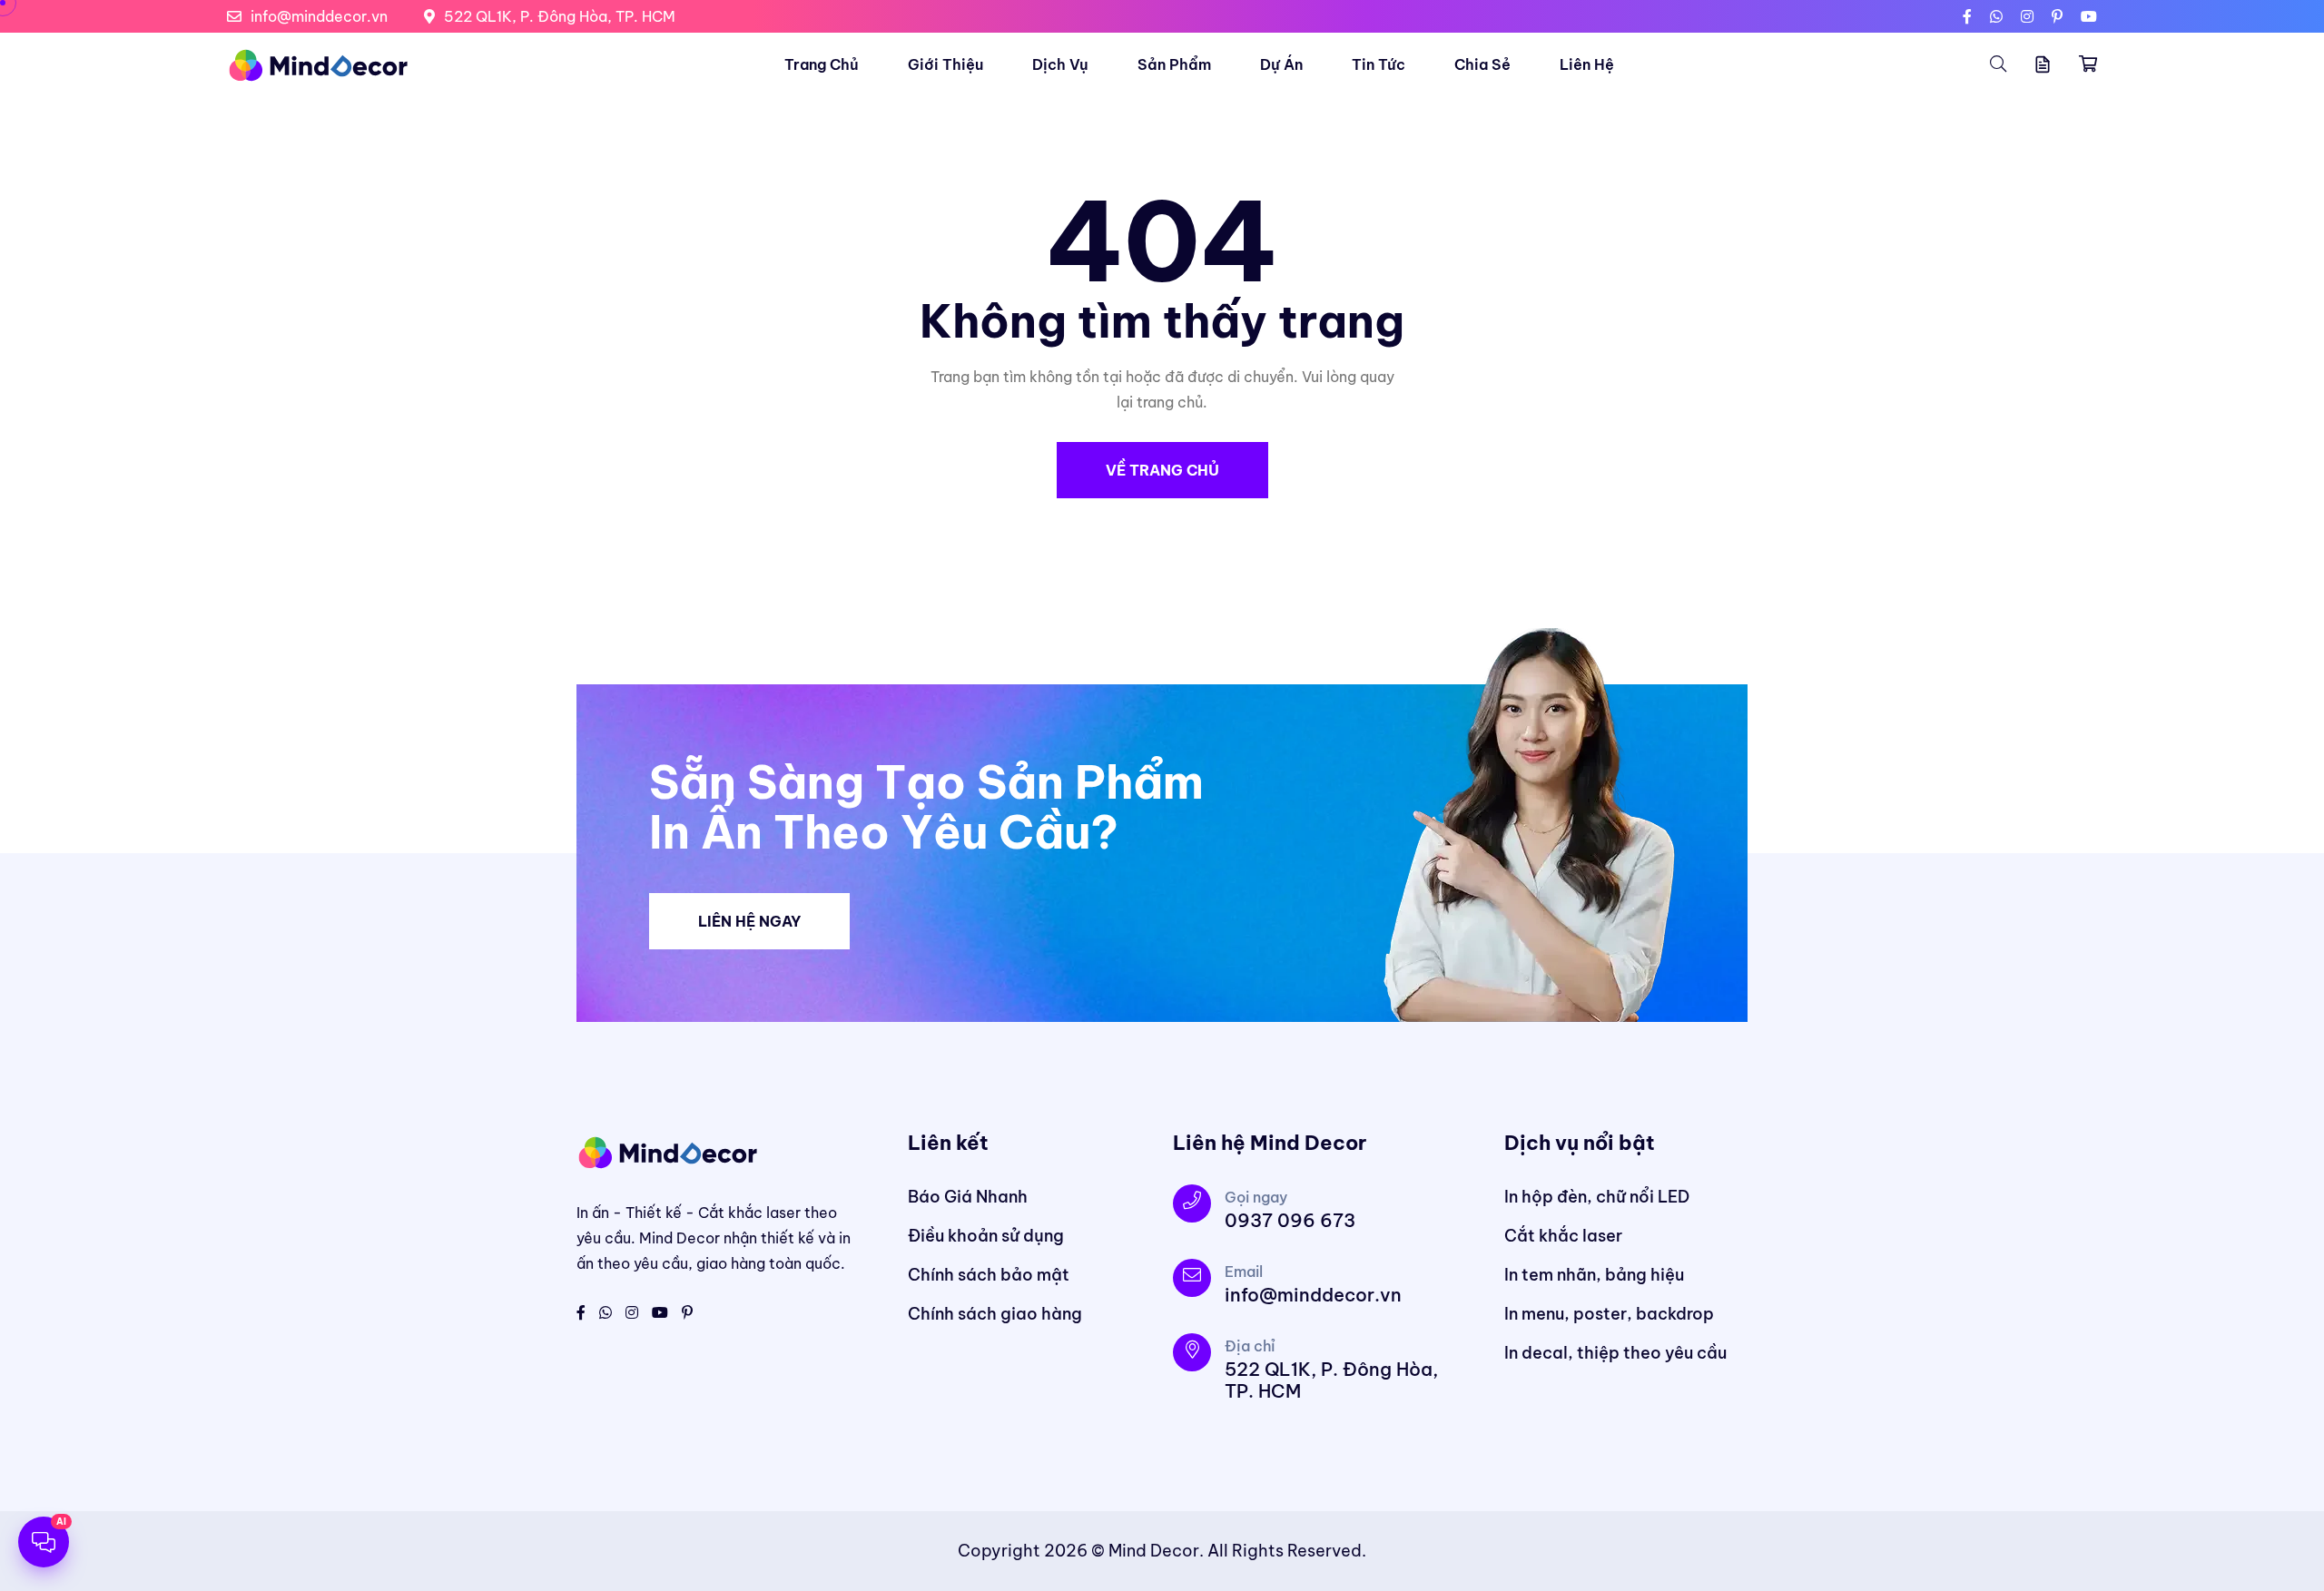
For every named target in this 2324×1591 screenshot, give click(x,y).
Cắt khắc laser (1563, 1236)
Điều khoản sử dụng (986, 1236)
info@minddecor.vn (319, 16)
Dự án (1281, 64)
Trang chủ (822, 64)
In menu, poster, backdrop (1609, 1314)
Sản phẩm (1174, 64)
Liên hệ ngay (749, 921)
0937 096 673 (1290, 1220)
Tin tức (1379, 64)
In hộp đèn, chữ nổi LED (1597, 1197)
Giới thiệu (945, 64)
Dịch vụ (1060, 64)
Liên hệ (1587, 64)
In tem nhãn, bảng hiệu (1594, 1275)
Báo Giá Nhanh (968, 1197)
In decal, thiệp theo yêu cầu (1615, 1353)
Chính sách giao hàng (995, 1314)
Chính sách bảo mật (989, 1275)
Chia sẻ (1482, 64)
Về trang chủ (1162, 470)
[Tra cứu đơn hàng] (2043, 64)
